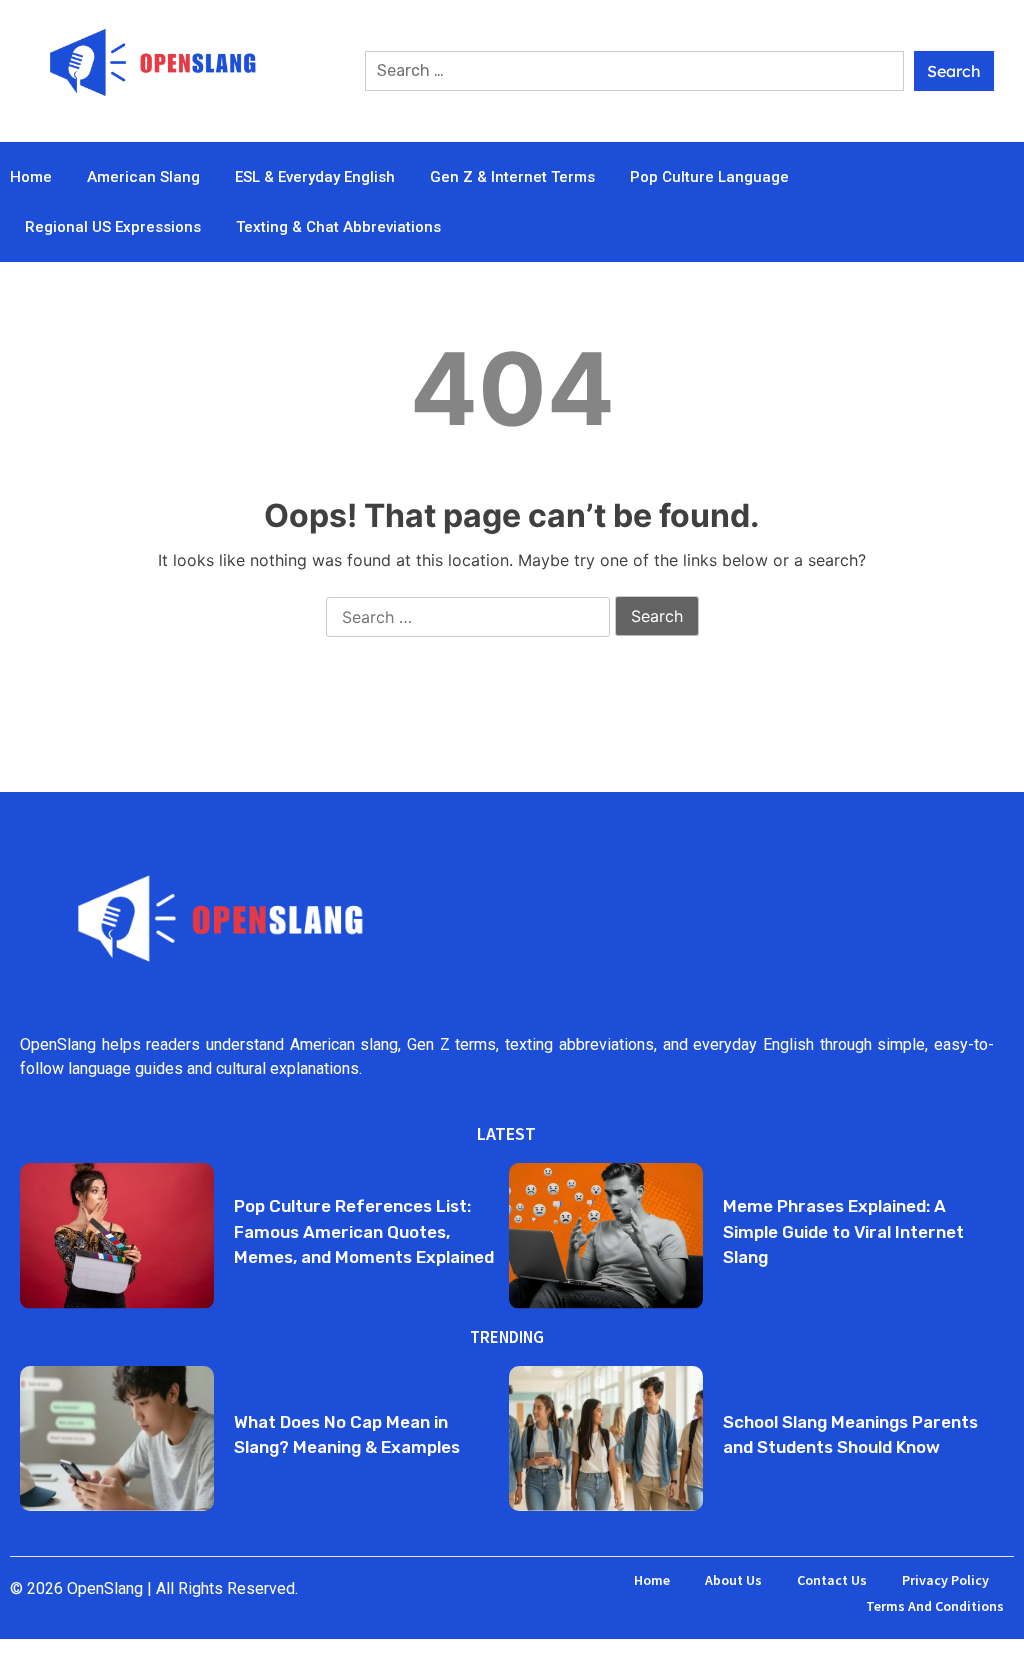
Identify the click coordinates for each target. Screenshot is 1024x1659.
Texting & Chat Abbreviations (338, 227)
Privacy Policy (945, 1580)
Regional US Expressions (113, 227)
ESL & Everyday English (315, 177)
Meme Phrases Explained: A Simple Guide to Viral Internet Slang (843, 1231)
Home (31, 177)
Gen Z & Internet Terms (512, 177)
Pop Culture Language (709, 177)
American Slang (143, 177)
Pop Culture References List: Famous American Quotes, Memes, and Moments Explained (364, 1231)
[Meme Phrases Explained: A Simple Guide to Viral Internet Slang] (606, 1235)
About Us (733, 1580)
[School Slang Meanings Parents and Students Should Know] (606, 1438)
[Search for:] (634, 71)
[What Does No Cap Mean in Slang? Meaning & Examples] (117, 1438)
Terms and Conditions (935, 1606)
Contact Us (832, 1580)
